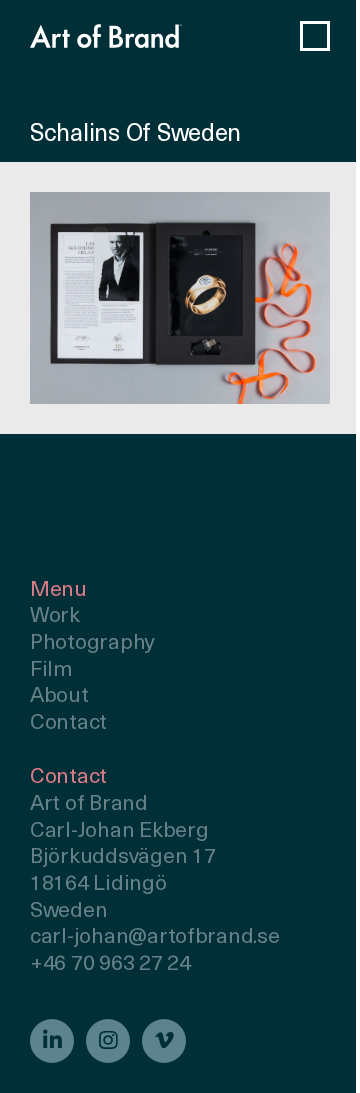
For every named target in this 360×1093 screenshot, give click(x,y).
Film (51, 670)
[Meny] (315, 36)
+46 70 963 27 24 (110, 964)
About (59, 696)
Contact (68, 723)
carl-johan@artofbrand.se (155, 937)
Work (55, 616)
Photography (92, 643)
